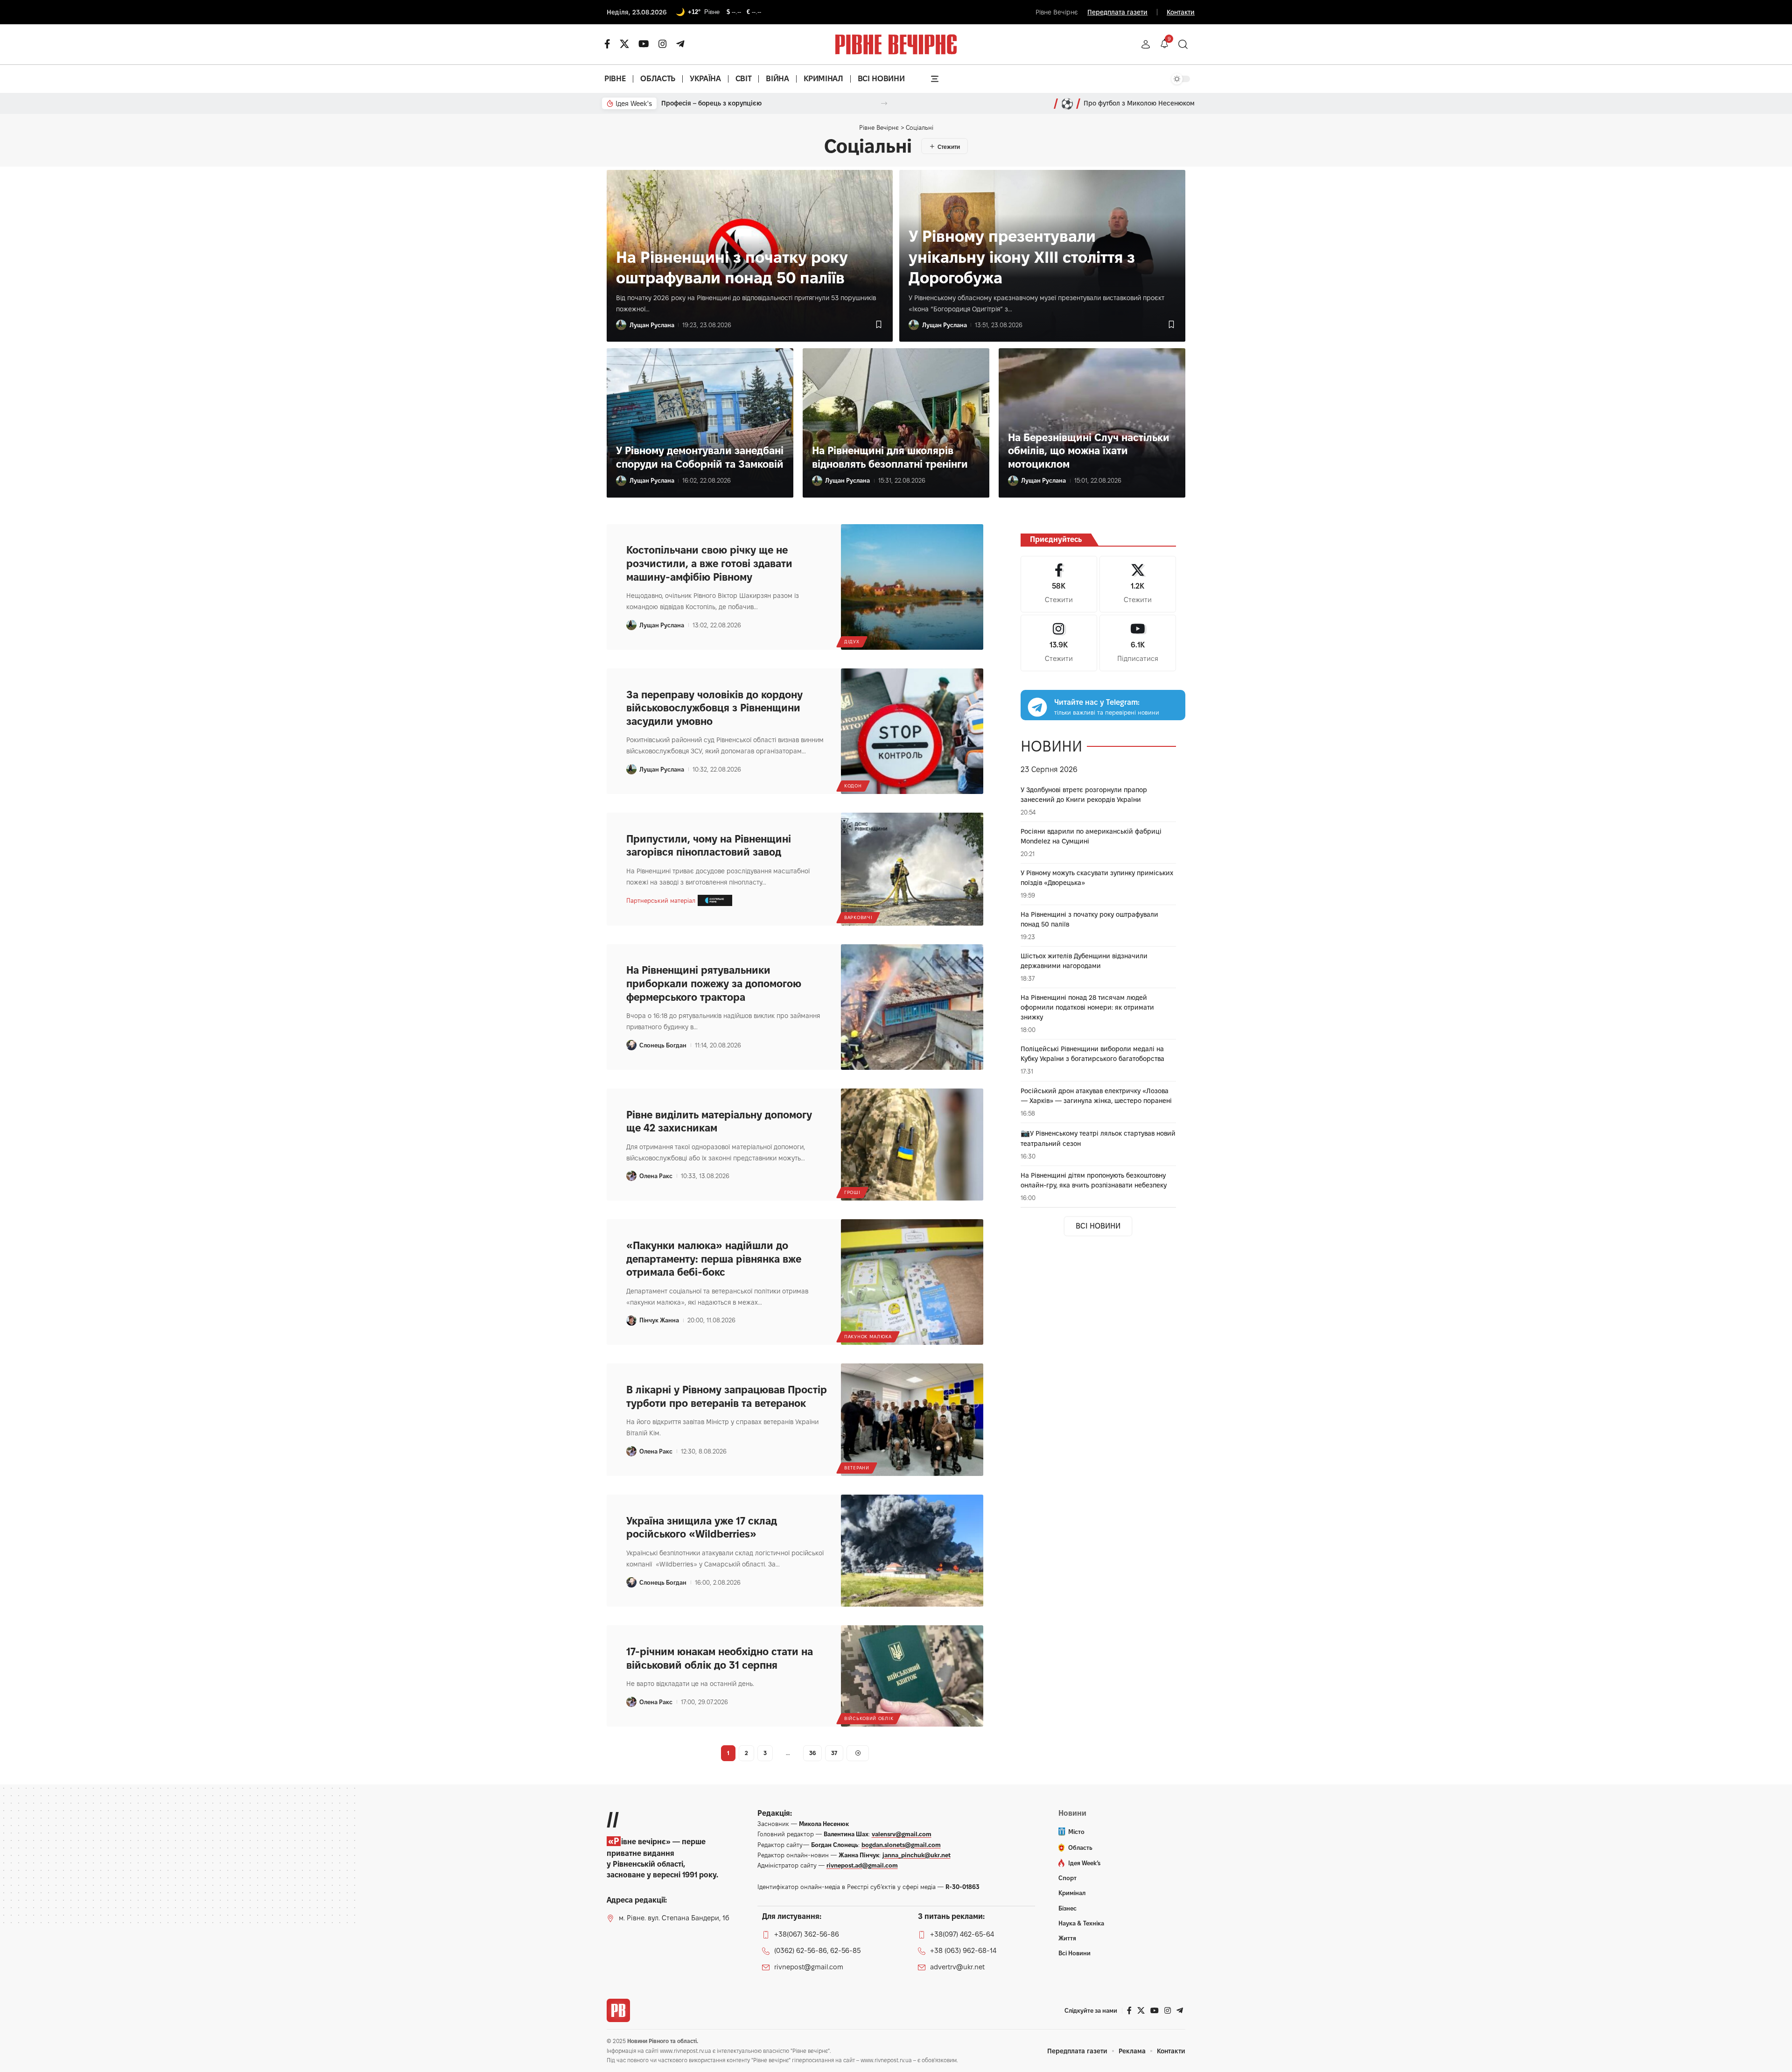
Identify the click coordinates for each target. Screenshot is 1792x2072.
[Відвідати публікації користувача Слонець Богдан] (631, 1045)
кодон (853, 786)
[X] (624, 44)
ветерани (857, 1468)
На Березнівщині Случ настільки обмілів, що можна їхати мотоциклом (1089, 451)
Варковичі (858, 917)
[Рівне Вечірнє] (618, 2010)
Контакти (1181, 12)
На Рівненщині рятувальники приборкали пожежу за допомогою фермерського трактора (714, 983)
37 (834, 1753)
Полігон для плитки (692, 103)
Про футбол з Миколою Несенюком (1139, 103)
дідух (852, 642)
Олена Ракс (656, 1176)
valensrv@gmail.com (902, 1834)
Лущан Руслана (652, 325)
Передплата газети (1117, 12)
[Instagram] (1059, 643)
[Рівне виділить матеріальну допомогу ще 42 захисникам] (912, 1145)
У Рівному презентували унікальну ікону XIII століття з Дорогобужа (1022, 256)
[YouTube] (644, 44)
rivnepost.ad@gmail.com (862, 1865)
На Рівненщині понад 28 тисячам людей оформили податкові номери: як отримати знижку (1087, 1007)
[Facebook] (1059, 584)
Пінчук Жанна (659, 1320)
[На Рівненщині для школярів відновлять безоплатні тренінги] (896, 423)
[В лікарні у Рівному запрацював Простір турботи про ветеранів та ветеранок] (912, 1420)
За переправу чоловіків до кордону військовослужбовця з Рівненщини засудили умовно (714, 708)
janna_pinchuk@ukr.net (917, 1855)
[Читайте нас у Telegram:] (1037, 707)
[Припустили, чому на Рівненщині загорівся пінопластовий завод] (912, 869)
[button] (1146, 44)
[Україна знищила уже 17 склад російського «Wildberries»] (912, 1551)
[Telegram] (680, 44)
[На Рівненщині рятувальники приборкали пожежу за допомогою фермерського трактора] (912, 1007)
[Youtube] (1138, 643)
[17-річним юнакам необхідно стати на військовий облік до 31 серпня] (912, 1676)
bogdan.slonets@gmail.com (901, 1845)
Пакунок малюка (868, 1337)
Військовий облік (869, 1718)
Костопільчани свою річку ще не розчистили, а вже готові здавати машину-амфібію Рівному (709, 563)
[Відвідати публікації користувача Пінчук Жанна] (631, 1320)
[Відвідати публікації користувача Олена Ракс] (631, 1176)
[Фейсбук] (607, 44)
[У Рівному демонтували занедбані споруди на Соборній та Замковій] (700, 423)
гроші (852, 1192)
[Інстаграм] (663, 44)
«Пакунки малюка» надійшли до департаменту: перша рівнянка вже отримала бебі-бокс (714, 1259)
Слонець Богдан (663, 1045)
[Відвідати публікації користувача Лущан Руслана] (621, 325)
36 (812, 1753)
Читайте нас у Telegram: (1097, 702)
